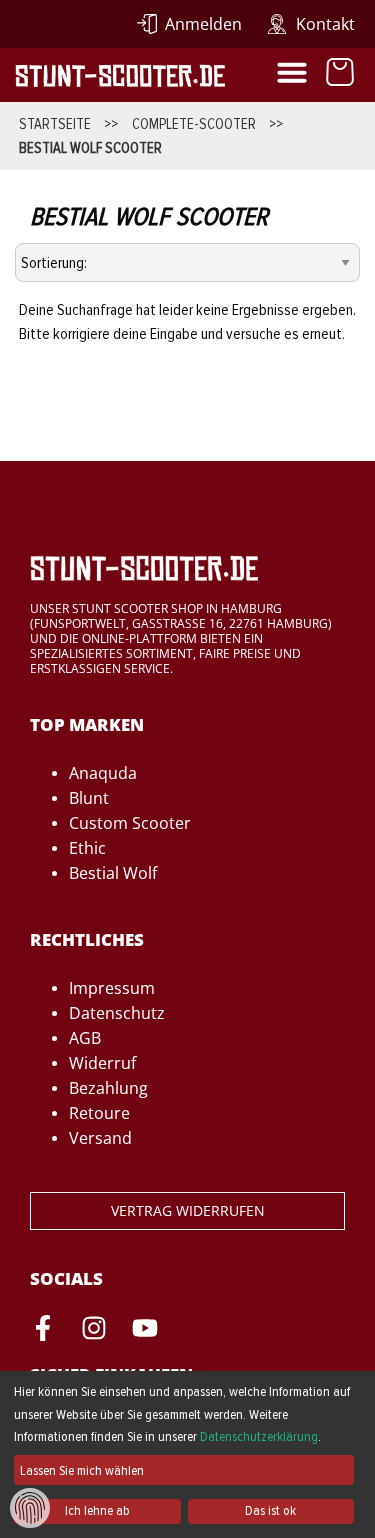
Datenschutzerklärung (259, 1436)
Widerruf (102, 1063)
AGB (85, 1038)
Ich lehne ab (97, 1510)
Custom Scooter (130, 823)
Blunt (89, 798)
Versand (100, 1138)
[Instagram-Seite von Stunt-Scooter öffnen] (94, 1331)
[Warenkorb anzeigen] (340, 75)
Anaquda (103, 773)
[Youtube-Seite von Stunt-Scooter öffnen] (145, 1331)
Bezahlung (108, 1088)
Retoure (99, 1113)
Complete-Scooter (194, 124)
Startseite (55, 124)
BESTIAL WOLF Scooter (90, 148)
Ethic (87, 848)
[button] (292, 72)
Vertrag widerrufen (188, 1210)
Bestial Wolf (113, 873)
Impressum (112, 988)
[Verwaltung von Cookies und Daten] (30, 1507)
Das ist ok (270, 1510)
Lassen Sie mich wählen (82, 1470)
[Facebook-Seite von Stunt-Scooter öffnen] (43, 1331)
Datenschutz (117, 1013)
